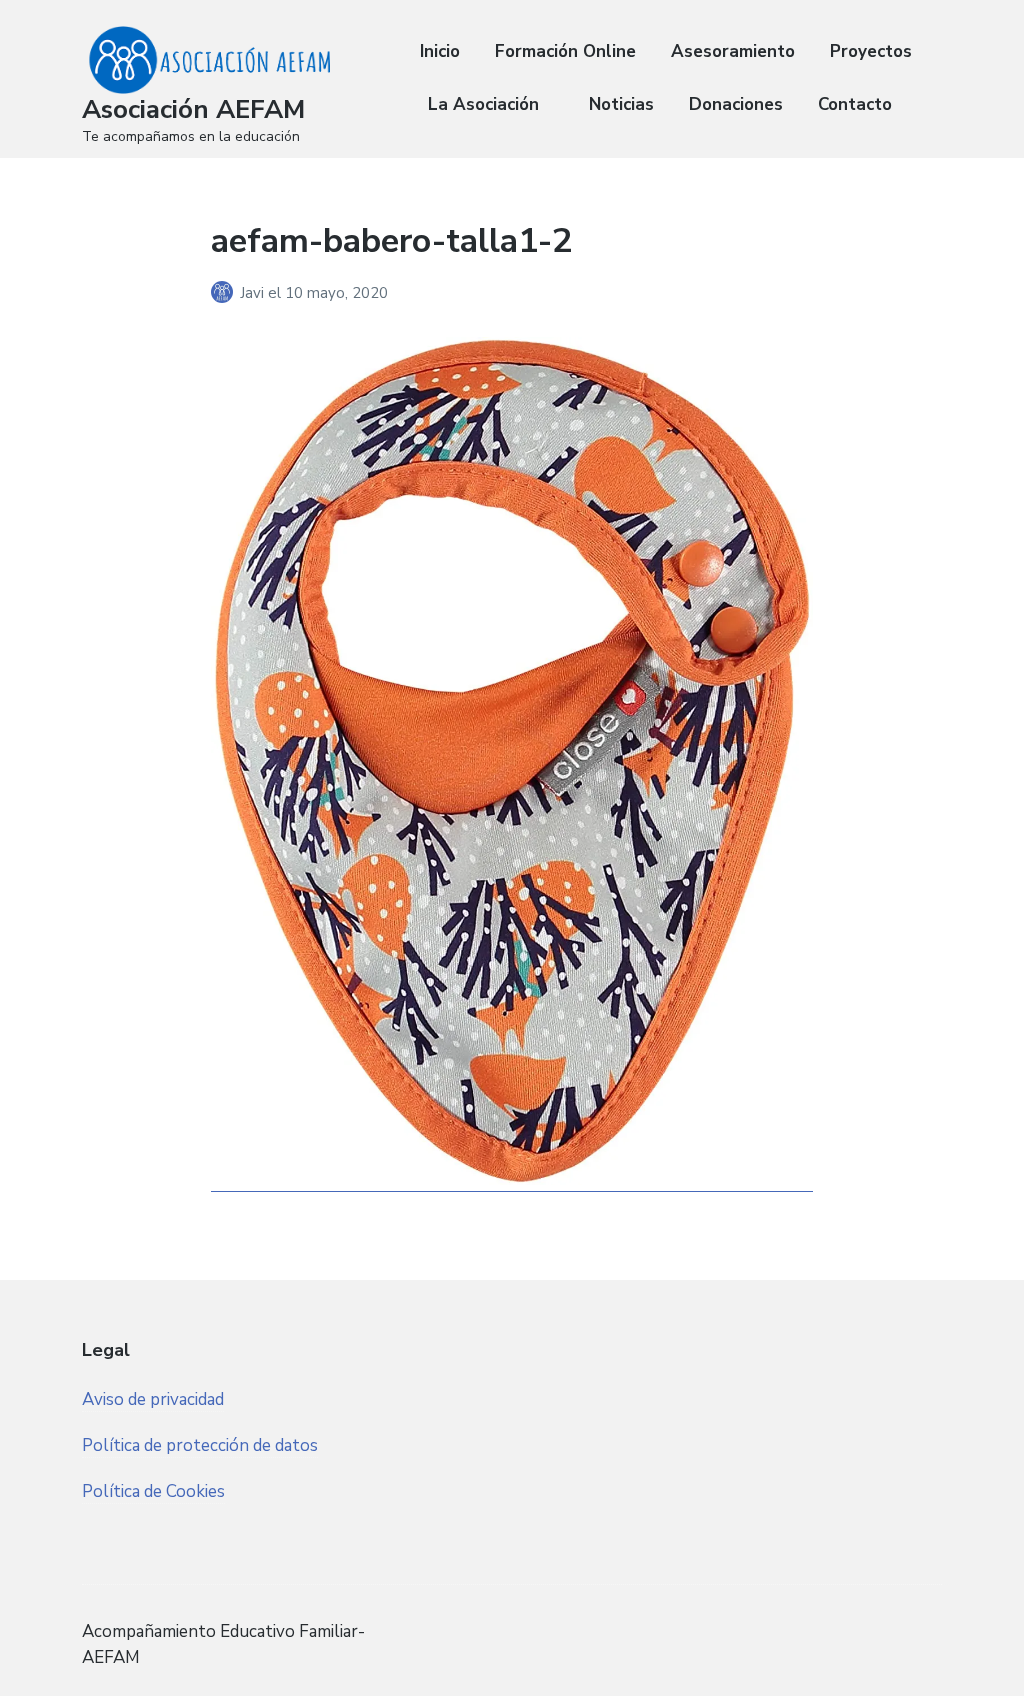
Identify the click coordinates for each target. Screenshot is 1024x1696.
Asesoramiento (733, 51)
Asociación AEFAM (193, 109)
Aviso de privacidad (153, 1399)
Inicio (440, 51)
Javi (254, 293)
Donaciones (736, 104)
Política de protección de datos (200, 1445)
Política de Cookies (153, 1491)
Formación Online (565, 51)
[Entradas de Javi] (225, 293)
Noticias (621, 104)
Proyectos (871, 51)
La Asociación (483, 104)
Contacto (855, 104)
